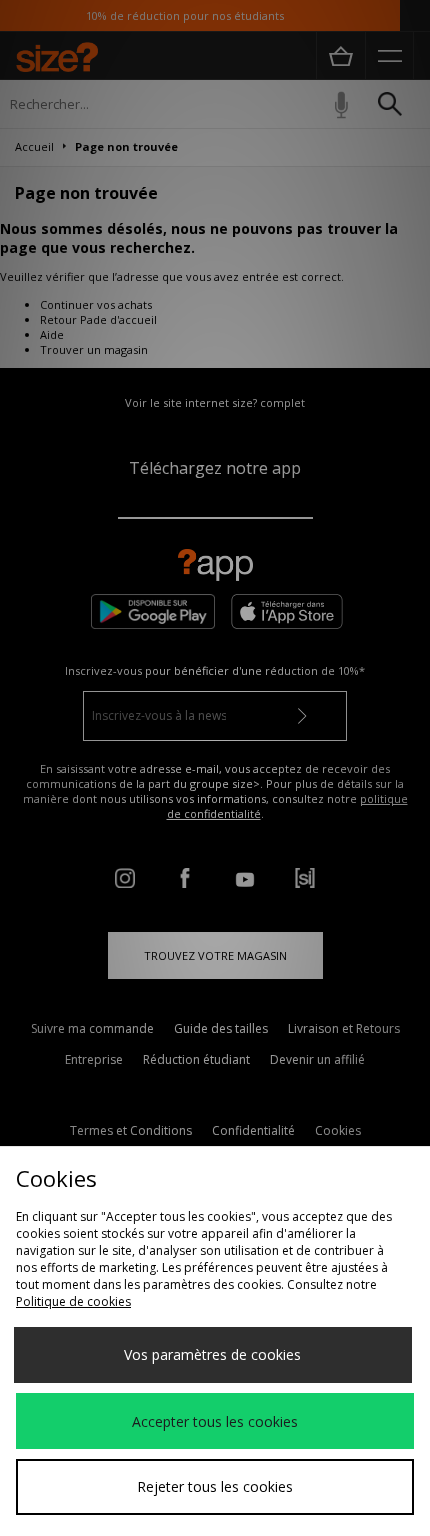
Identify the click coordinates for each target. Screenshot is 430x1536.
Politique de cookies (73, 1301)
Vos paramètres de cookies (212, 1354)
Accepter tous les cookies (215, 1421)
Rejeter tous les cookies (215, 1486)
